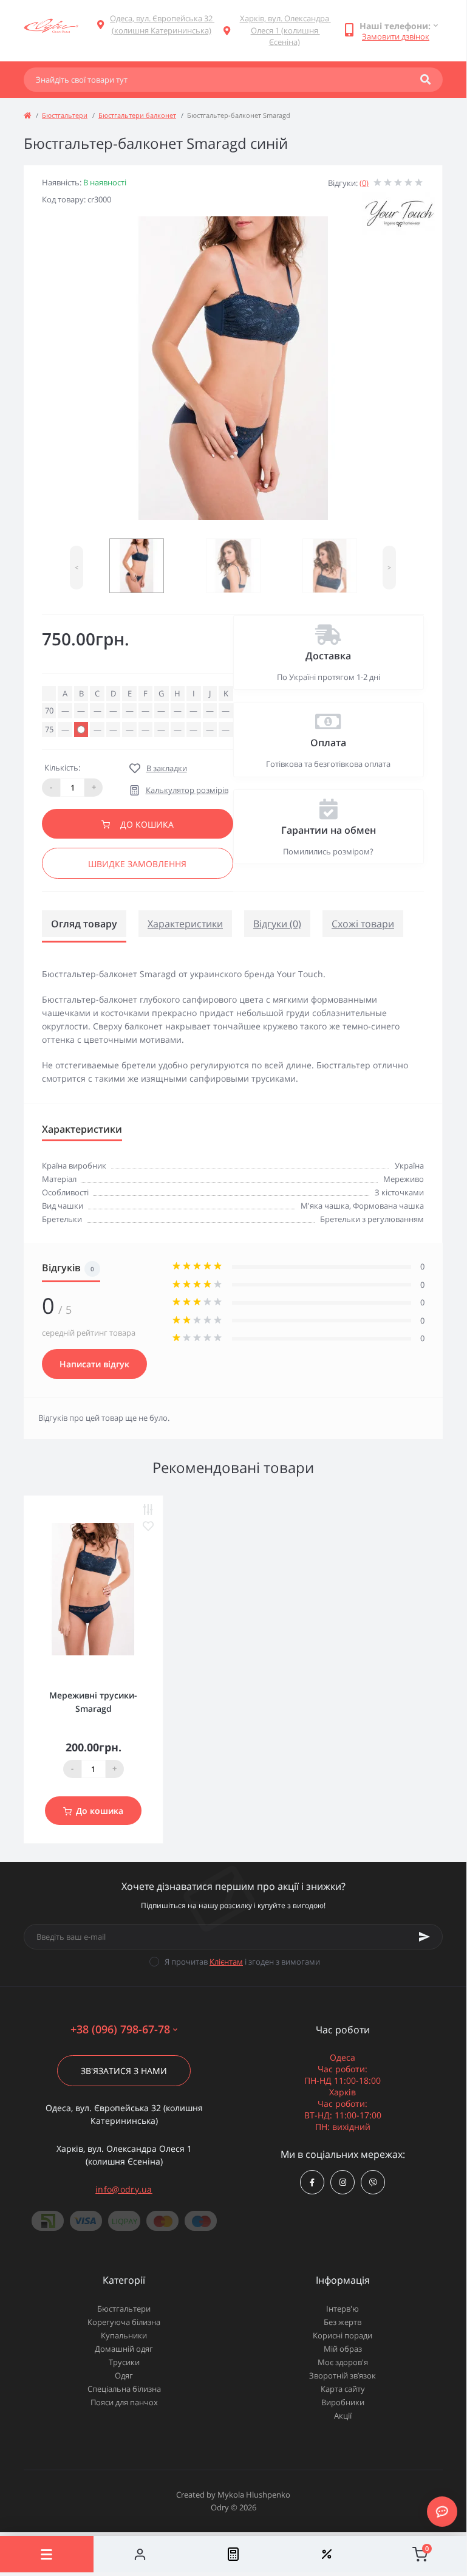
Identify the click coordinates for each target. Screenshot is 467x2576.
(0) (364, 183)
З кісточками (399, 1192)
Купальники (124, 2335)
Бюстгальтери (65, 115)
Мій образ (343, 2349)
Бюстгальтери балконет (137, 115)
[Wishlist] (327, 2554)
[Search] (425, 80)
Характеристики (185, 924)
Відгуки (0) (277, 924)
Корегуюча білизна (124, 2322)
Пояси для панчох (124, 2402)
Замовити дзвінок (396, 36)
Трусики (124, 2362)
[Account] (140, 2554)
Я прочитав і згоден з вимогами (242, 1962)
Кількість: (62, 768)
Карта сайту (343, 2389)
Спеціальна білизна (124, 2389)
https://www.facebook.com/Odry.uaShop (312, 2182)
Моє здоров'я (343, 2362)
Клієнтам (226, 1962)
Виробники (343, 2402)
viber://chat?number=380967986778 (373, 2182)
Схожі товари (363, 924)
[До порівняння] (148, 1510)
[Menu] (47, 2554)
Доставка (328, 656)
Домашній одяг (124, 2349)
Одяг (124, 2375)
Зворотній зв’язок (343, 2375)
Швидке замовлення (137, 864)
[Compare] (233, 2554)
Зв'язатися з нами (124, 2071)
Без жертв (343, 2322)
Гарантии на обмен (329, 830)
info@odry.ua (124, 2189)
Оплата (328, 743)
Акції (343, 2416)
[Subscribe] (424, 1937)
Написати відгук (94, 1364)
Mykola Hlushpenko (254, 2495)
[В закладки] (148, 1526)
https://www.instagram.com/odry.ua (343, 2182)
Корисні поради (343, 2335)
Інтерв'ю (343, 2309)
